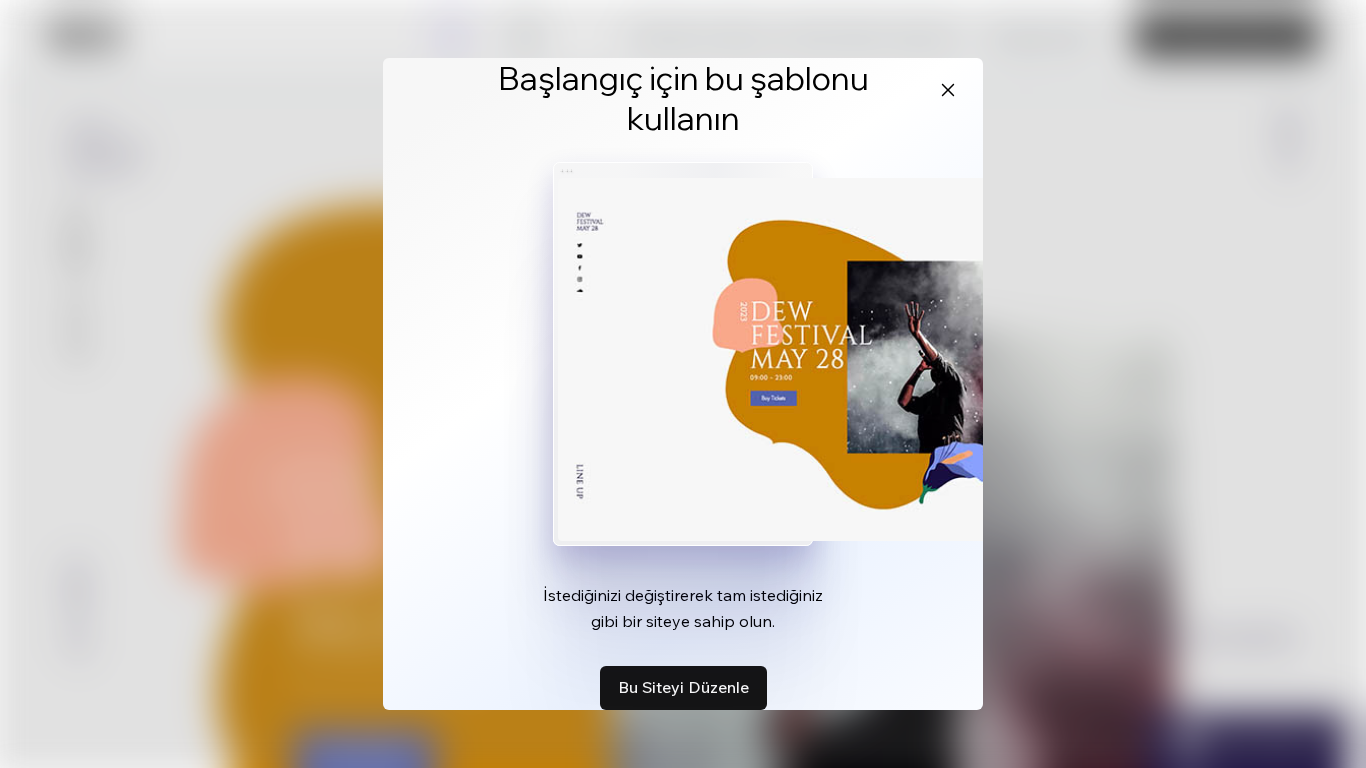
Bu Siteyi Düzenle (683, 687)
